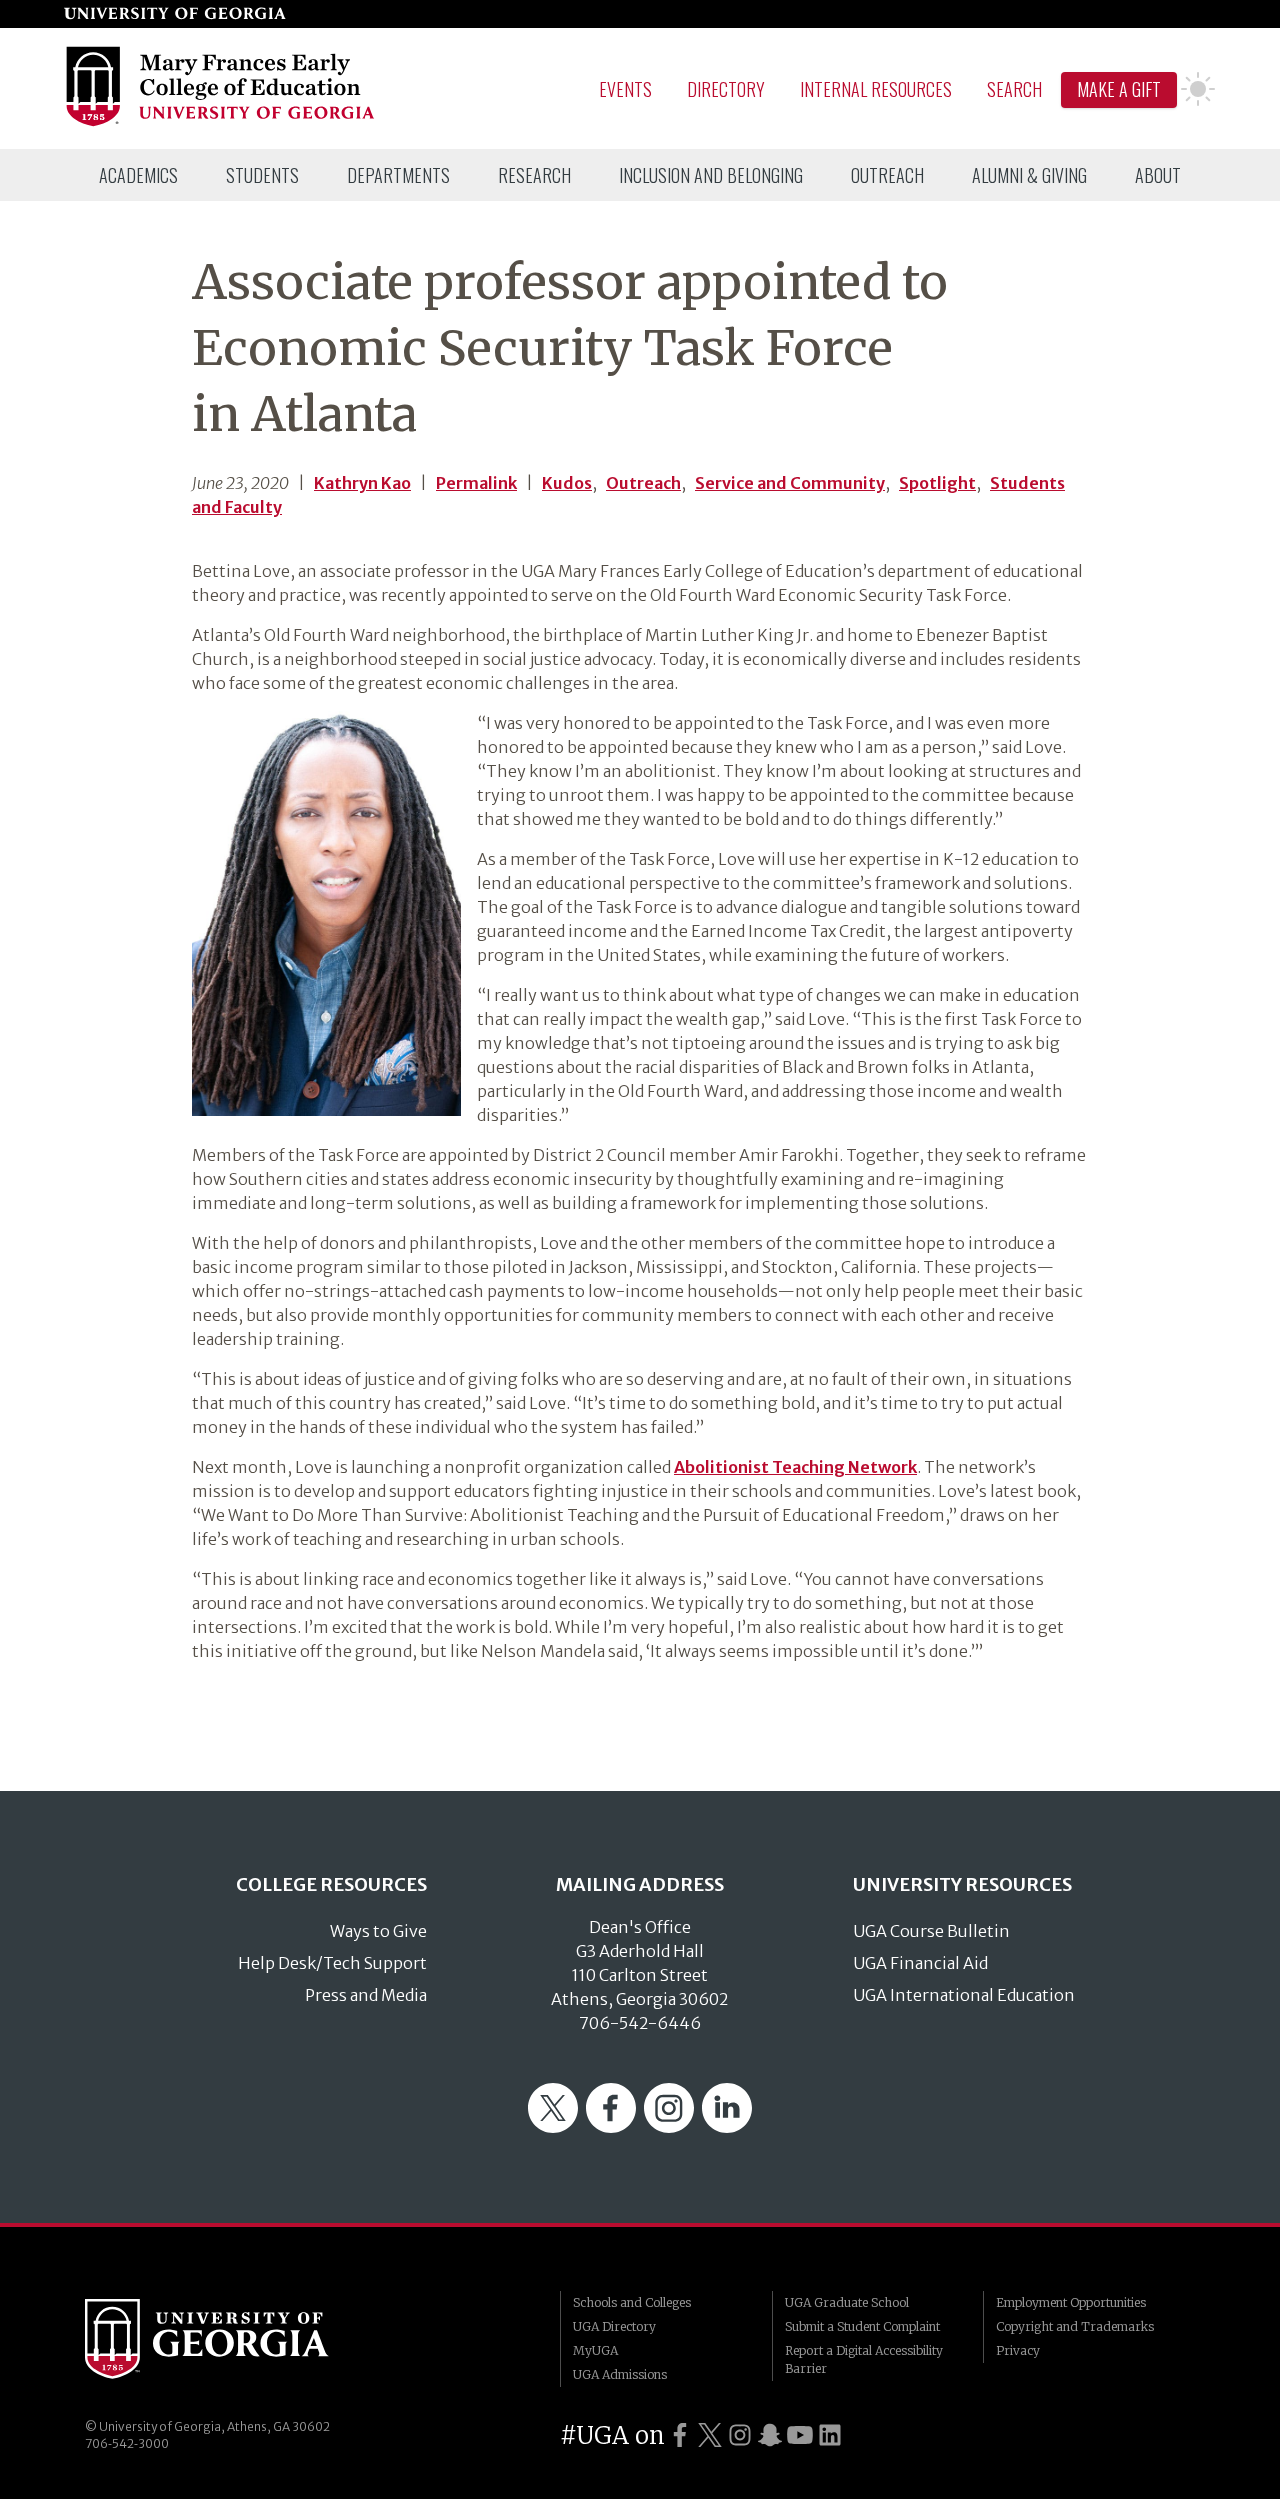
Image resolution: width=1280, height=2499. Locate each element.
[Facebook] (611, 2127)
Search (1014, 89)
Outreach (887, 175)
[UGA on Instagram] (740, 2435)
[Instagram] (669, 2127)
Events (625, 89)
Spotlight (937, 483)
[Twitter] (553, 2127)
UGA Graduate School (847, 2302)
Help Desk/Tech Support (332, 1963)
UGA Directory (614, 2326)
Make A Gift (1119, 89)
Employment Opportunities (1071, 2302)
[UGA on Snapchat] (770, 2435)
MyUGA (595, 2350)
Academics (138, 175)
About (1158, 175)
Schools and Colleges (632, 2302)
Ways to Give (378, 1931)
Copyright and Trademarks (1075, 2326)
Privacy (1018, 2350)
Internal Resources (876, 89)
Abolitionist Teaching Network (795, 1467)
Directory (726, 89)
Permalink (476, 483)
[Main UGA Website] (175, 14)
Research (534, 175)
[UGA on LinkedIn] (830, 2435)
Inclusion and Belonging (711, 175)
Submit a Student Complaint (862, 2326)
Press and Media (366, 1995)
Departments (398, 175)
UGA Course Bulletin (931, 1931)
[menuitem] (138, 175)
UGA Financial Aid (920, 1963)
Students (262, 175)
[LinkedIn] (727, 2127)
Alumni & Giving (1029, 175)
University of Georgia (235, 2339)
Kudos (567, 483)
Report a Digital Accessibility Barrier (864, 2359)
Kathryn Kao (362, 483)
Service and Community (790, 483)
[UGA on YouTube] (800, 2435)
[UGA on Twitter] (710, 2435)
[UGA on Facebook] (680, 2435)
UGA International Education (964, 1995)
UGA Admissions (620, 2374)
